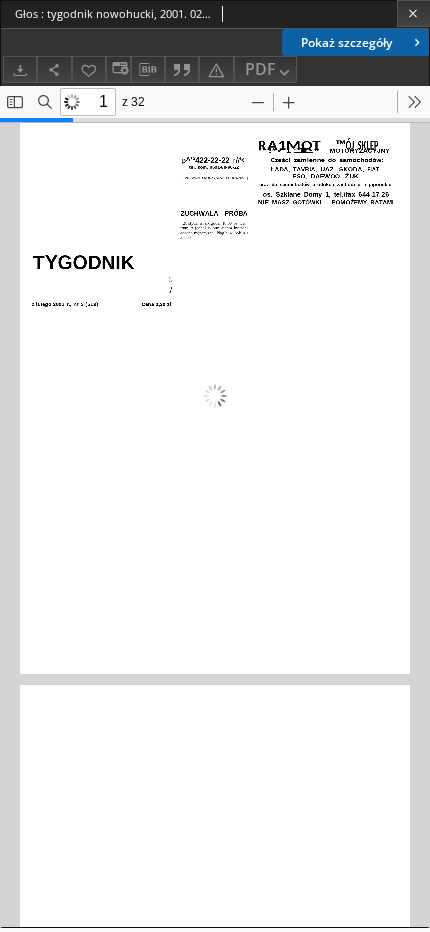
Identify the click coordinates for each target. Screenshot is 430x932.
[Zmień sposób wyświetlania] (118, 69)
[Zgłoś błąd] (216, 69)
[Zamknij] (413, 13)
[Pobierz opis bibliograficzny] (148, 70)
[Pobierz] (20, 69)
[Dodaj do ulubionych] (89, 69)
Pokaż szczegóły (346, 42)
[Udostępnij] (54, 69)
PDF (260, 69)
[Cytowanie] (182, 69)
